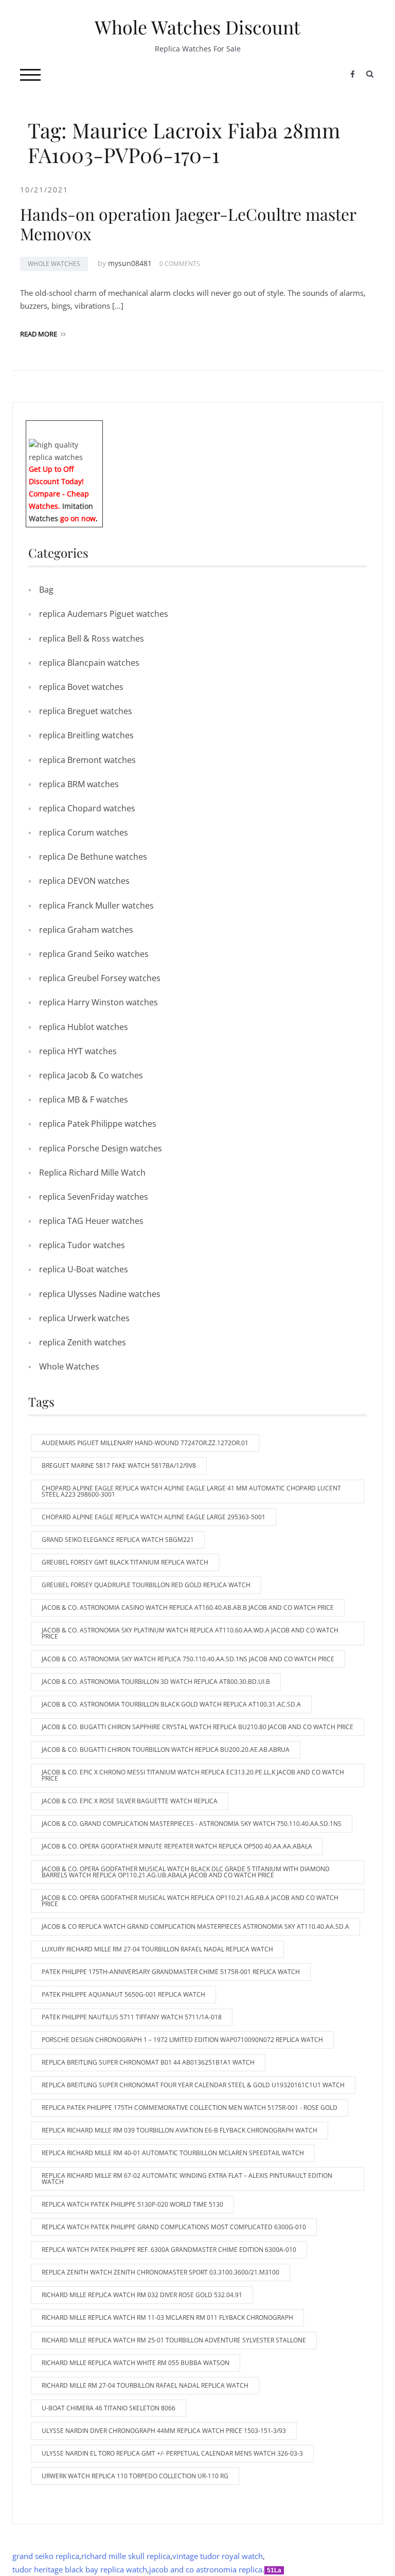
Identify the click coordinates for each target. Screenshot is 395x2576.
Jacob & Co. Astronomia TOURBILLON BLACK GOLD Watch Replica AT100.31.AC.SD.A (171, 1704)
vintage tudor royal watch (218, 2556)
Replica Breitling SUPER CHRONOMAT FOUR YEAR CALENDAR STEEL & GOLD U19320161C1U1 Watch (193, 2085)
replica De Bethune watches (93, 857)
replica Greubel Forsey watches (100, 978)
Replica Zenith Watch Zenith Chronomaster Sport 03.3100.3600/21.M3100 (160, 2272)
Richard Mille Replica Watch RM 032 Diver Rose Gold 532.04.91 (142, 2295)
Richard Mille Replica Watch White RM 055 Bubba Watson (136, 2363)
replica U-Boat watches (84, 1269)
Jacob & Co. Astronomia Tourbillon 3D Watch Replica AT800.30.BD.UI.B (156, 1682)
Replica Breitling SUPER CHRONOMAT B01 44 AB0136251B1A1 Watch (148, 2062)
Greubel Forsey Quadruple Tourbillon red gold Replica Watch (146, 1585)
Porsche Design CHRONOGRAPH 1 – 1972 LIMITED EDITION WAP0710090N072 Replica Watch (182, 2040)
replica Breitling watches (86, 735)
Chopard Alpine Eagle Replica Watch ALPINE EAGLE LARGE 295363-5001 (154, 1517)
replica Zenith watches (83, 1342)
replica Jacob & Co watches (91, 1075)
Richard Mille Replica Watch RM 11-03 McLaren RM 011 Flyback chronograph (167, 2317)
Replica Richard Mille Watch (92, 1172)
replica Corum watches (84, 832)
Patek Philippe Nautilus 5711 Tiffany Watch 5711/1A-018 (132, 2017)
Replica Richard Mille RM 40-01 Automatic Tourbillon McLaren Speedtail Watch (173, 2153)
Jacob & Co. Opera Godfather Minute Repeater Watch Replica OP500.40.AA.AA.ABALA (177, 1846)
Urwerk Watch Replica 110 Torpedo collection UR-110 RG (135, 2476)
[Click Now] (64, 450)
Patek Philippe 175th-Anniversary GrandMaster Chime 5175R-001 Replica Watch (171, 1972)
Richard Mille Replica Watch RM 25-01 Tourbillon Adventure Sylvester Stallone (174, 2340)
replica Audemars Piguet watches (104, 614)
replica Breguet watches (86, 711)
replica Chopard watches (87, 808)
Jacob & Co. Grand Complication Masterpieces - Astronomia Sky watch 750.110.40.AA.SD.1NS (192, 1824)
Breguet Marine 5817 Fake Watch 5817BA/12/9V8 (119, 1465)
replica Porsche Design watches (101, 1148)
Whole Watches (54, 264)
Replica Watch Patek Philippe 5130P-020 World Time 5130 (132, 2204)
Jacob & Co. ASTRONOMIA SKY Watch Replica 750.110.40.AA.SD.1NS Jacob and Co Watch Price (188, 1659)
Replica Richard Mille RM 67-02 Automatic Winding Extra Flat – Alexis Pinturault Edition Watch (187, 2179)
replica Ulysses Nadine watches (100, 1294)
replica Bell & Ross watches (92, 638)
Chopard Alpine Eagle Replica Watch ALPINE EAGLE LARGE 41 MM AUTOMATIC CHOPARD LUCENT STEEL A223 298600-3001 (191, 1491)
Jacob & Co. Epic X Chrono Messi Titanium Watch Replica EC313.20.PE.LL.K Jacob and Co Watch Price (193, 1775)
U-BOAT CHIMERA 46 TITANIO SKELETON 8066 (109, 2408)
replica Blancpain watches (89, 663)
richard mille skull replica (126, 2556)
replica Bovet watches (81, 687)
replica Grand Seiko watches (94, 954)
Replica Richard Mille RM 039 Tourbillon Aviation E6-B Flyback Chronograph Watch (179, 2130)
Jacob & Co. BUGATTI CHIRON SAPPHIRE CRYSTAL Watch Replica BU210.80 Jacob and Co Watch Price (197, 1727)
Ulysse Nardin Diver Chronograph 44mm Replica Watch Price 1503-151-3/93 (164, 2431)
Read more (39, 334)
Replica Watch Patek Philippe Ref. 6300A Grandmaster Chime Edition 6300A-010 (169, 2250)
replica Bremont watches (87, 760)
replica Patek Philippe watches (98, 1124)
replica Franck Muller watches (96, 905)
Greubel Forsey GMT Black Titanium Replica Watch (125, 1562)
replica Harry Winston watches (98, 1002)
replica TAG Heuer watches (91, 1221)
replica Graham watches (86, 930)
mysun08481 (130, 263)
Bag (46, 590)
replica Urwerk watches (84, 1318)
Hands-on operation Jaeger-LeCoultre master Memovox (188, 224)
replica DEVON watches (84, 881)
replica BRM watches (79, 784)
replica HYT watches (78, 1051)
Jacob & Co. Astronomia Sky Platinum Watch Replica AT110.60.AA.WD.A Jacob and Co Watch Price (190, 1633)
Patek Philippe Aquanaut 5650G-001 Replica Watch (123, 1994)
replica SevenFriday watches (94, 1197)
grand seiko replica (46, 2556)
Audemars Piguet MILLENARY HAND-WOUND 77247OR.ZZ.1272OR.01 (145, 1443)
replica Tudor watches (82, 1245)
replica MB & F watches (84, 1099)
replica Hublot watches (84, 1027)
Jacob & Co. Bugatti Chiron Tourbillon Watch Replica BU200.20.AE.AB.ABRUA (166, 1749)
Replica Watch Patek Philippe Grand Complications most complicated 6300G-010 (174, 2227)
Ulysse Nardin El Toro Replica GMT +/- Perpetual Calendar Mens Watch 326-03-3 (172, 2453)
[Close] (99, 428)
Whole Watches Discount (197, 27)
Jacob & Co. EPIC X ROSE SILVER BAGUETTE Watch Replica (130, 1801)
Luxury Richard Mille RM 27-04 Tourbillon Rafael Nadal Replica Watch (157, 1949)
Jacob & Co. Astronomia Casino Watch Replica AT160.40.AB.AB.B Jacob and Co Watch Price (188, 1607)
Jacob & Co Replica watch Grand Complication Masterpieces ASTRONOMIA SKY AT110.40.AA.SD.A (195, 1926)
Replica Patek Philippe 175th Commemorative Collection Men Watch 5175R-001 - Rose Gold (190, 2108)
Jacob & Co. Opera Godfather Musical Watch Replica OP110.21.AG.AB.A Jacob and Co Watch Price (190, 1901)
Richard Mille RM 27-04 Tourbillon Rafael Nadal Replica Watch (145, 2385)
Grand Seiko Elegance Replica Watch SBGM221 (118, 1540)
